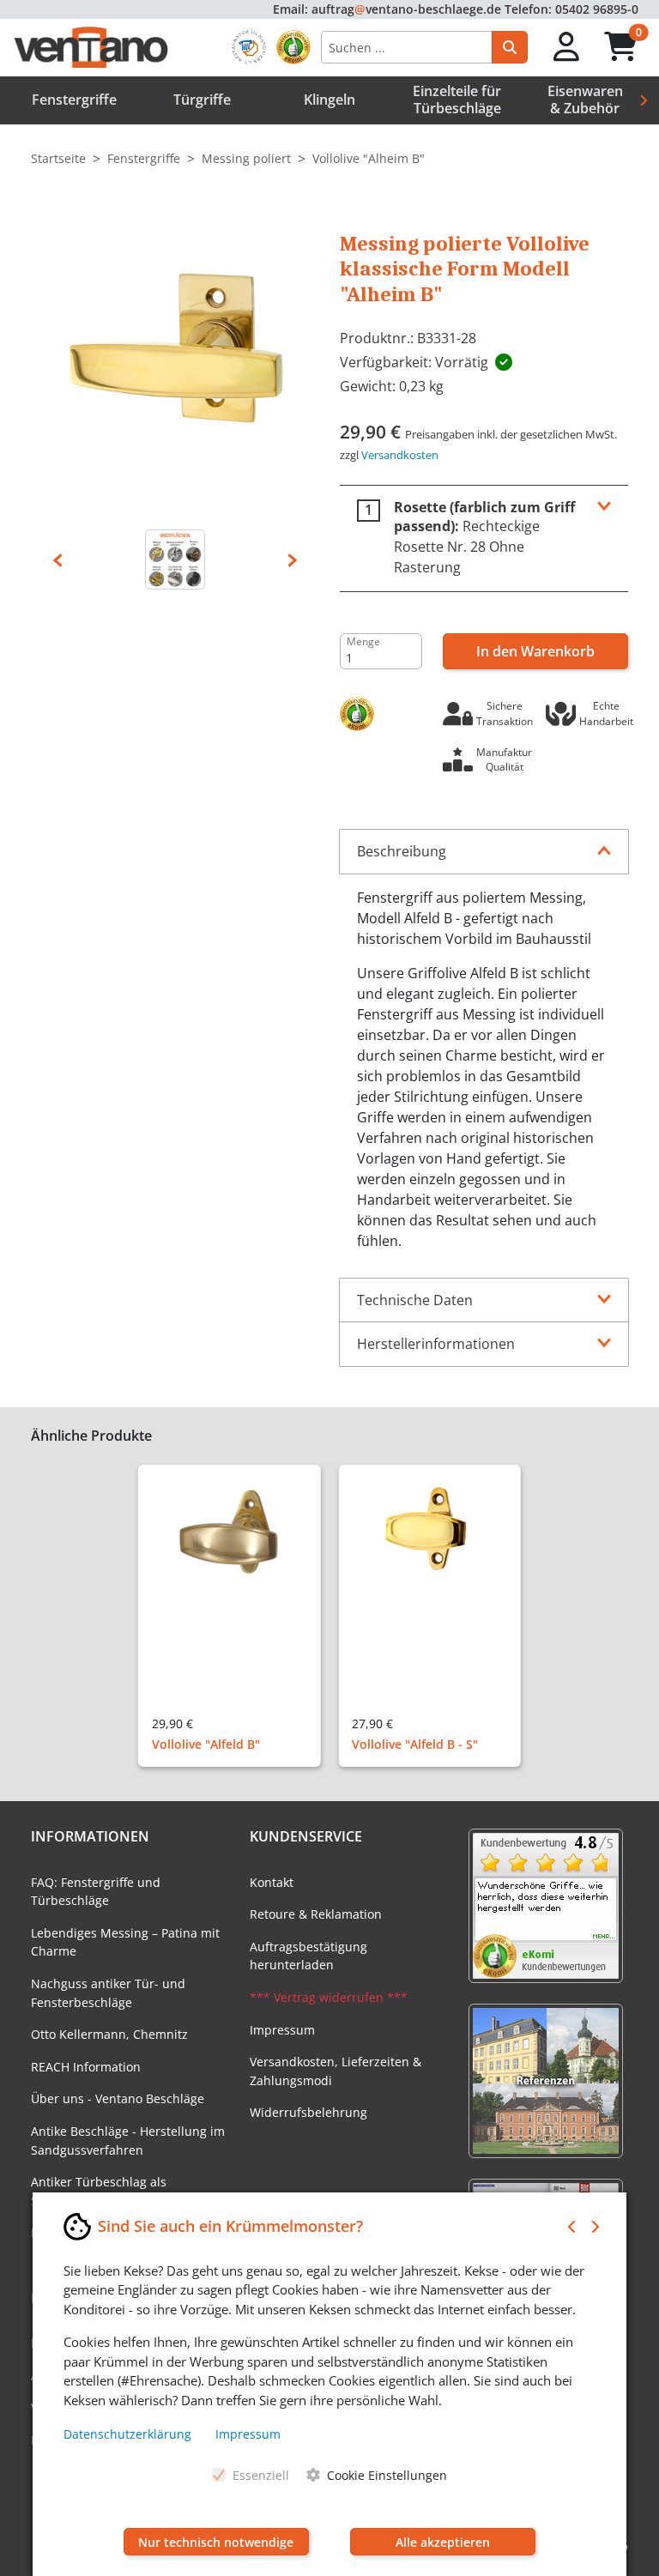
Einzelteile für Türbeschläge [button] (457, 99)
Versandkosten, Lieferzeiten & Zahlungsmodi (336, 2071)
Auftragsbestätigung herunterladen (308, 1956)
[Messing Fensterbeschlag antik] (175, 358)
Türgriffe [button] (202, 100)
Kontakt (272, 1882)
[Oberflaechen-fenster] (175, 559)
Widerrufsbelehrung (308, 2112)
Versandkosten (400, 455)
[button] (567, 48)
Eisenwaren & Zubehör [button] (585, 99)
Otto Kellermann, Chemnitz (109, 2034)
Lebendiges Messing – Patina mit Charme (125, 1942)
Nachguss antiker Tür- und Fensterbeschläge (108, 1993)
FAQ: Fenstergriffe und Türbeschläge (96, 1892)
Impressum (282, 2030)
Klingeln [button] (329, 100)
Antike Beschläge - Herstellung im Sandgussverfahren (128, 2141)
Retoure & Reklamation (316, 1914)
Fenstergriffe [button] (74, 100)
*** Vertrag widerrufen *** (329, 1997)
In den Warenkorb (535, 651)
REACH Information (86, 2067)
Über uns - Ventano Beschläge (118, 2098)
